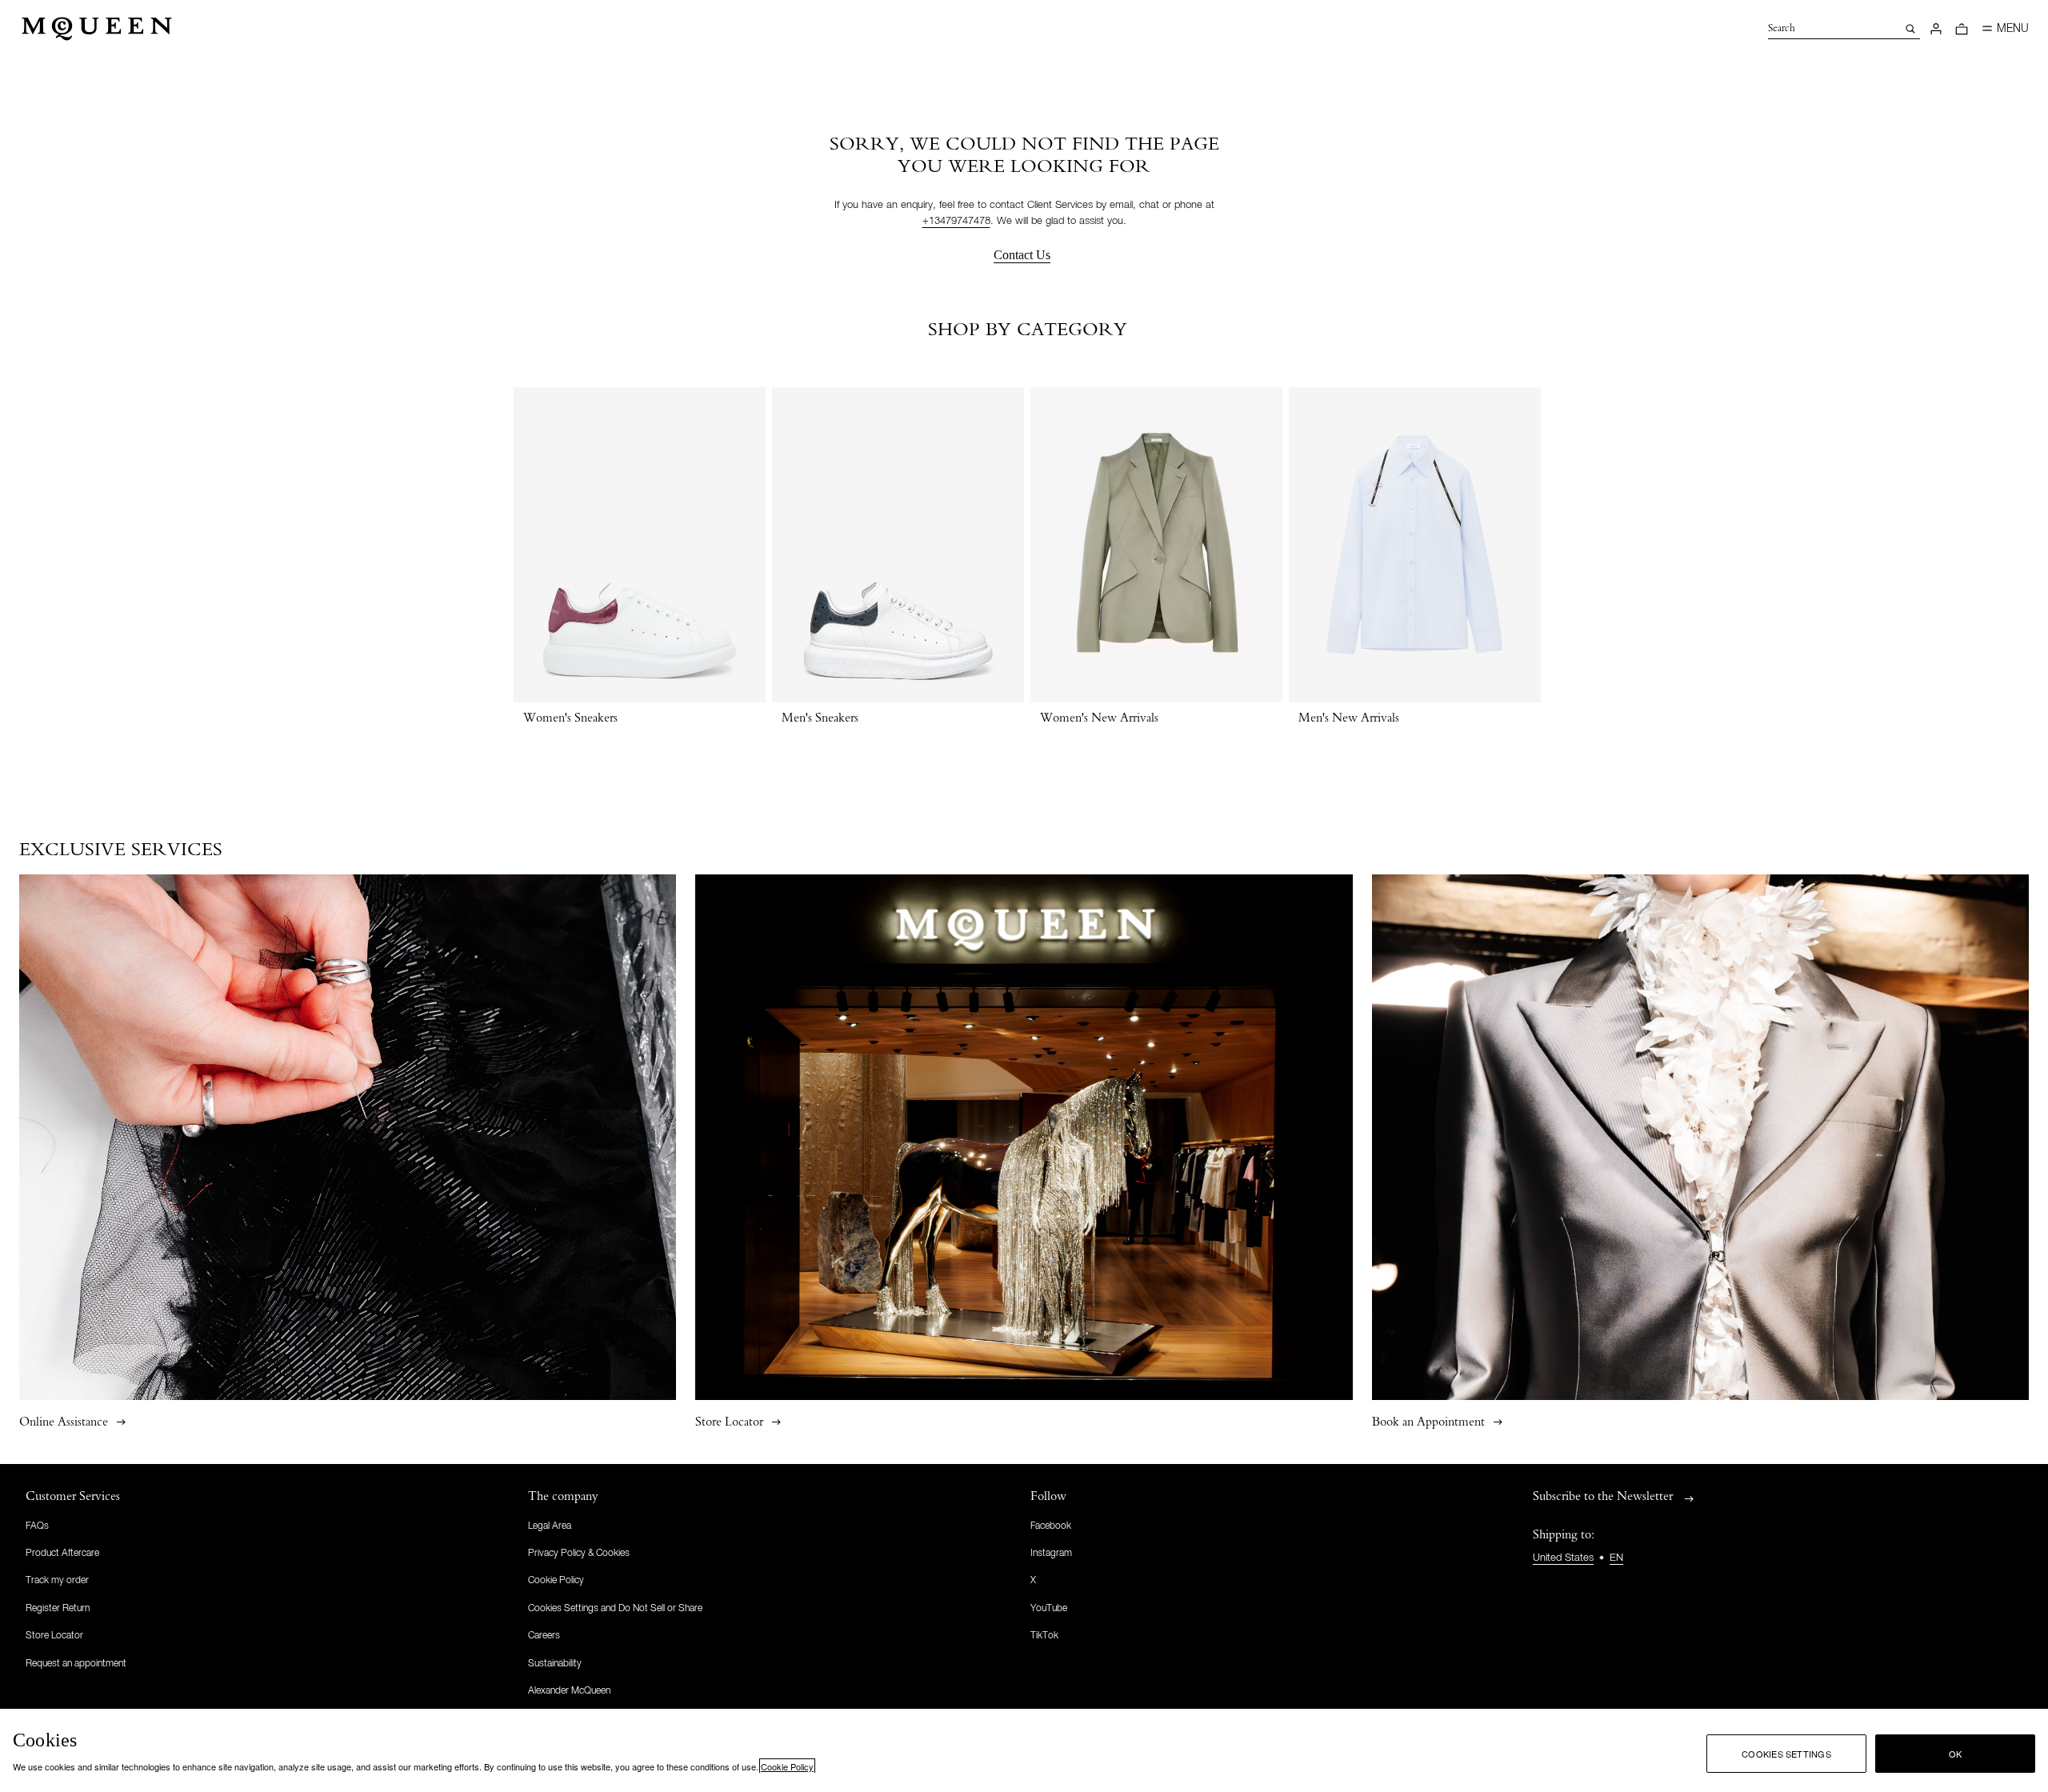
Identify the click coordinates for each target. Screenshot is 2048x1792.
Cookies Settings (1786, 1754)
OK (1955, 1754)
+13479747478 (956, 221)
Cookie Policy (787, 1766)
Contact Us (1022, 255)
